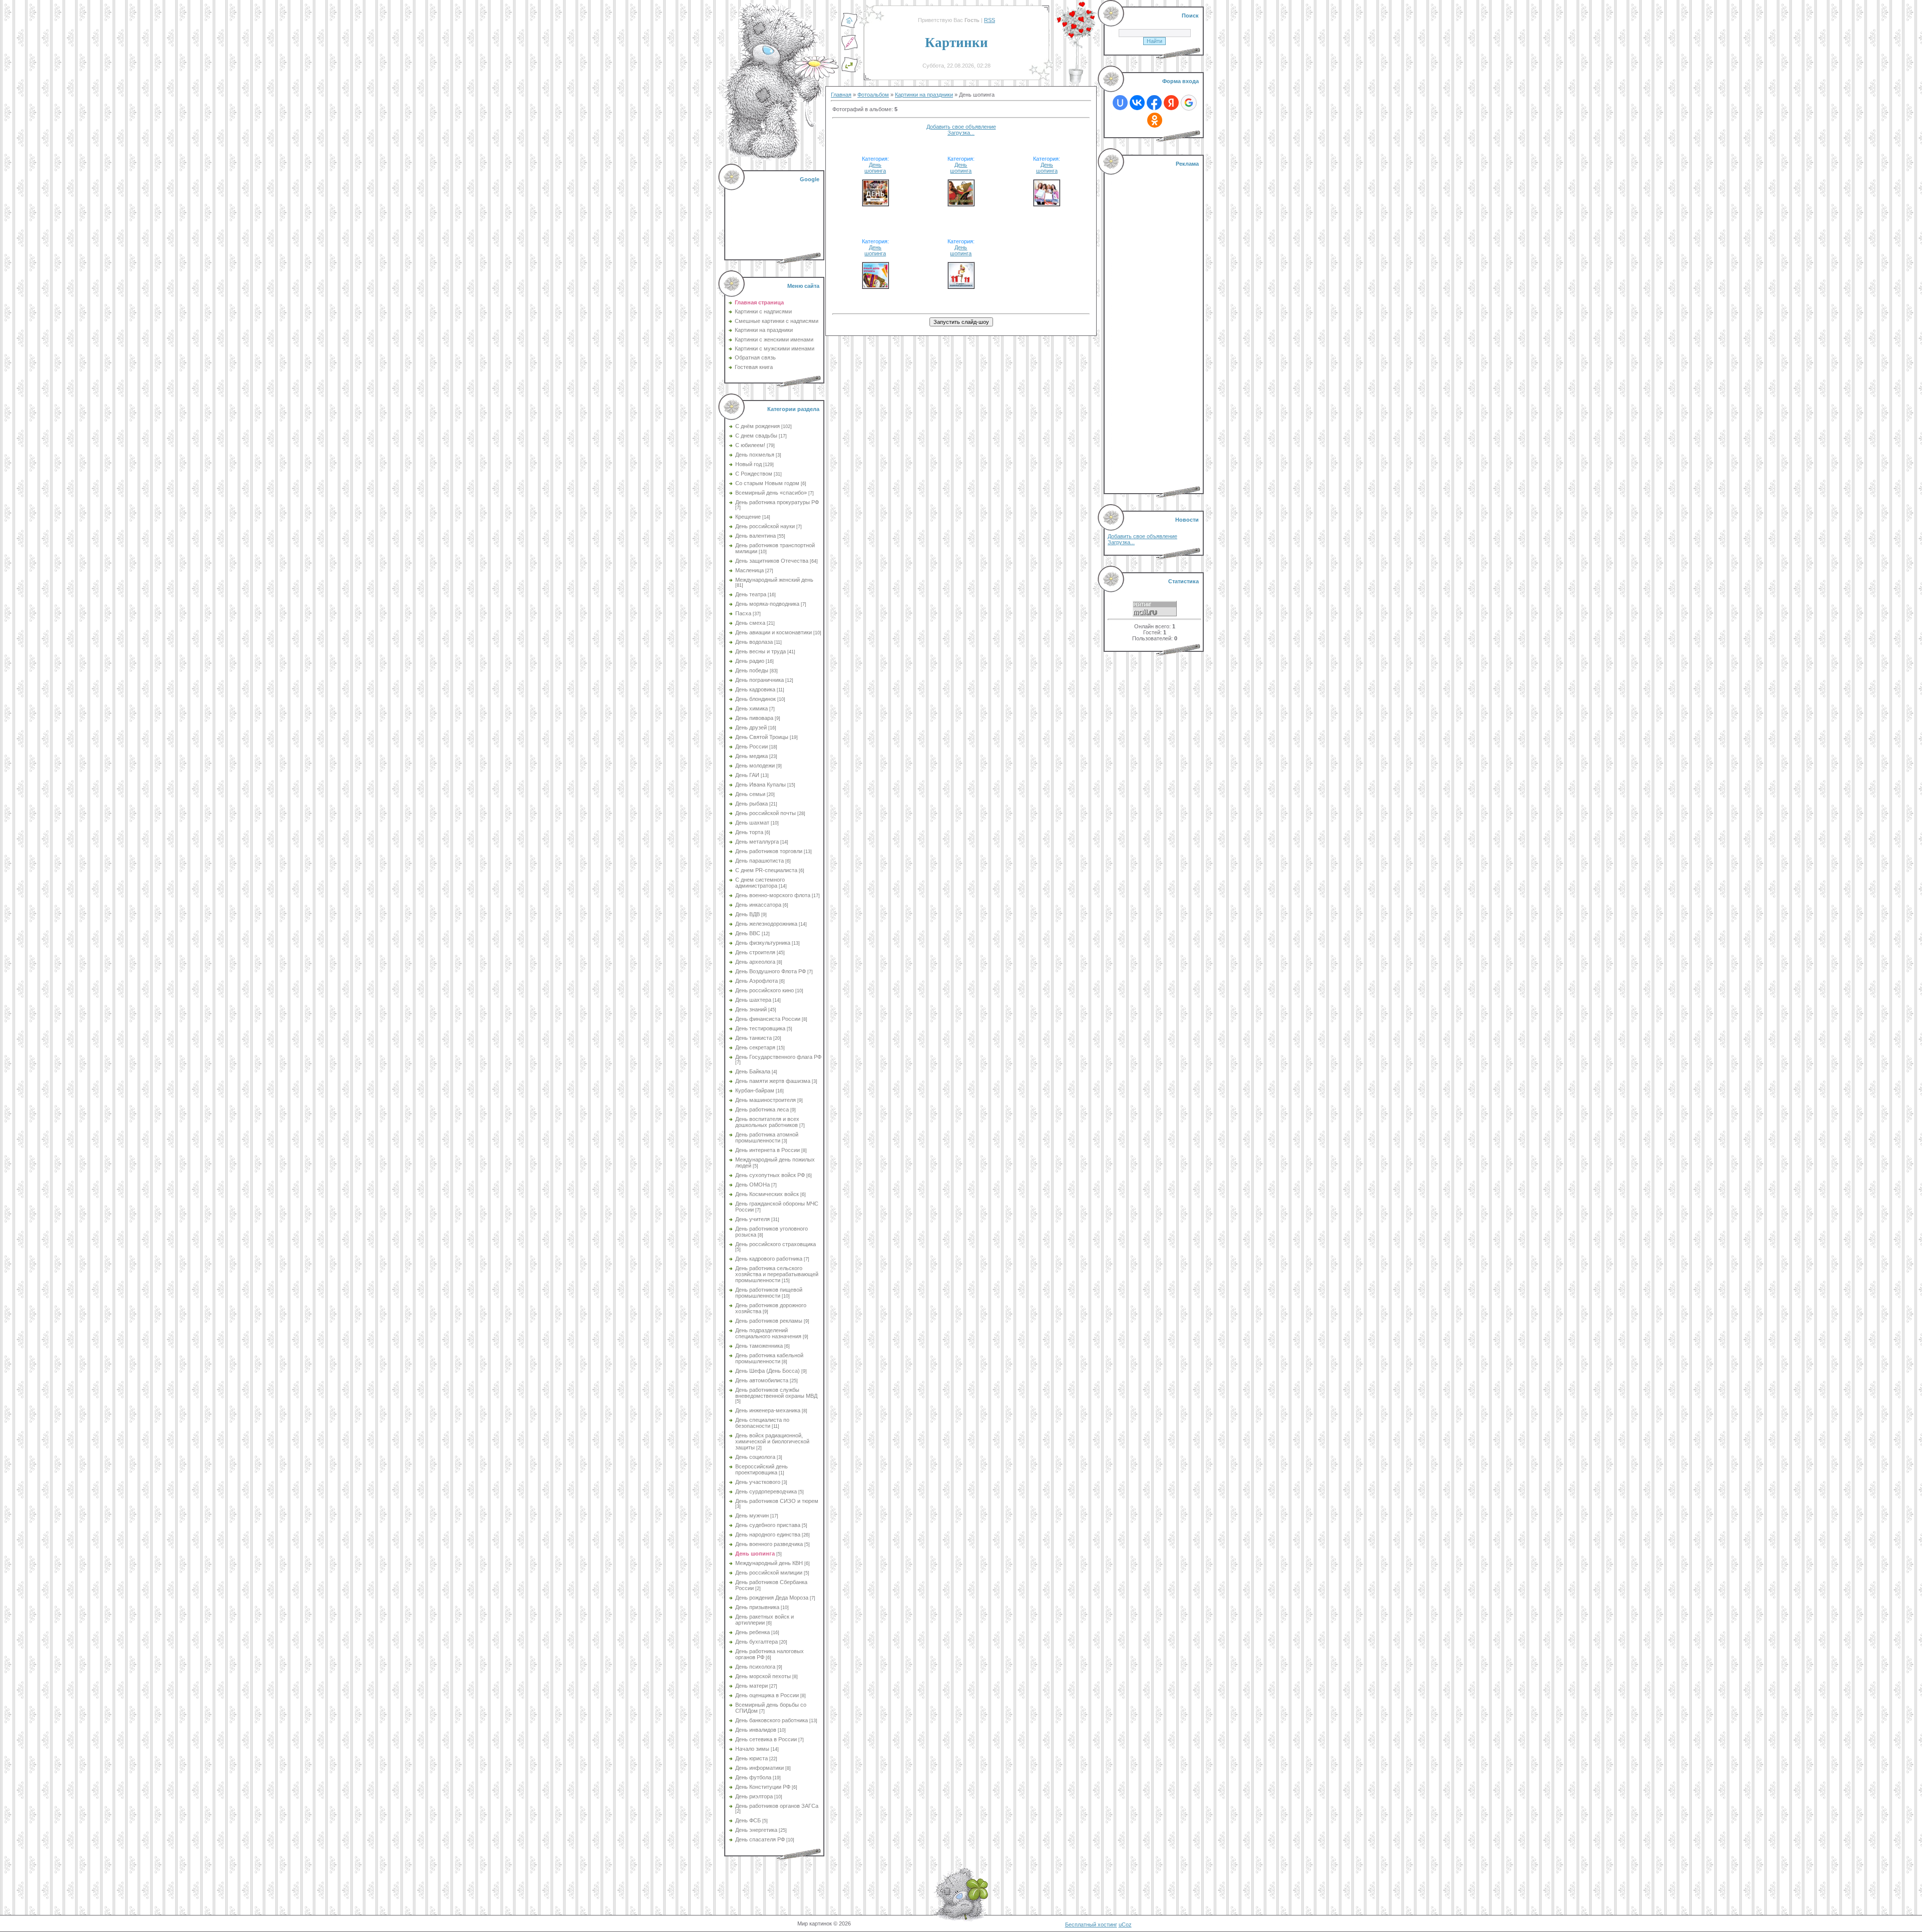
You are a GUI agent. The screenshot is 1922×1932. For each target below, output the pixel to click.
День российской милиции (769, 1573)
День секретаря (755, 1047)
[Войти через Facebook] (1154, 103)
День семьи (750, 794)
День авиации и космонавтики (774, 632)
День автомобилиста (762, 1380)
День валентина (756, 536)
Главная (841, 95)
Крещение (748, 517)
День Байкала (753, 1071)
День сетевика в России (766, 1739)
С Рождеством (754, 474)
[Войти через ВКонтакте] (1137, 103)
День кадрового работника (769, 1259)
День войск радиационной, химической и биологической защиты (772, 1441)
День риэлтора (754, 1796)
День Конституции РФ (763, 1787)
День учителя (753, 1219)
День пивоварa (754, 718)
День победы (752, 670)
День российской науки (765, 526)
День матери (752, 1686)
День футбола (753, 1777)
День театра (751, 594)
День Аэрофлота (757, 981)
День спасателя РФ (760, 1839)
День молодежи (755, 765)
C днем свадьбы (756, 436)
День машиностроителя (766, 1100)
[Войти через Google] (1189, 103)
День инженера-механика (768, 1410)
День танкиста (754, 1038)
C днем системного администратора (760, 883)
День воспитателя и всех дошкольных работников (767, 1122)
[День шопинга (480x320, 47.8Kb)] (875, 203)
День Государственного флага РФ (778, 1057)
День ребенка (753, 1632)
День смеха (750, 623)
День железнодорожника (766, 924)
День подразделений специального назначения (768, 1333)
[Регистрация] (849, 49)
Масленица (750, 570)
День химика (752, 708)
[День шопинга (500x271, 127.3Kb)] (875, 285)
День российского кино (765, 990)
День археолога (755, 962)
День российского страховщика (776, 1244)
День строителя (755, 952)
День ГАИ (747, 775)
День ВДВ (748, 914)
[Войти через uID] (1120, 103)
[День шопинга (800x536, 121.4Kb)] (1047, 203)
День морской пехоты (763, 1676)
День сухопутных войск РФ (770, 1175)
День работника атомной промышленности (767, 1137)
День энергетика (756, 1830)
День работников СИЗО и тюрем (777, 1501)
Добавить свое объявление (961, 127)
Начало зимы (752, 1749)
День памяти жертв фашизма (773, 1081)
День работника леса (762, 1109)
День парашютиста (760, 861)
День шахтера (753, 1000)
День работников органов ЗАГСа (777, 1806)
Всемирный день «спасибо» (771, 493)
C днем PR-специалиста (766, 870)
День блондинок (756, 699)
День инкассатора (758, 905)
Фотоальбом (873, 95)
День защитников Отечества (772, 561)
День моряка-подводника (767, 604)
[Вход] (849, 71)
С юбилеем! (750, 445)
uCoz (1125, 1924)
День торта (749, 832)
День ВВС (748, 933)
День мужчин (752, 1515)
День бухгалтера (757, 1642)
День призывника (757, 1607)
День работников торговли (769, 851)
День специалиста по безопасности (762, 1423)
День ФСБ (748, 1820)
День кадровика (755, 689)
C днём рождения (758, 426)
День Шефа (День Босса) (768, 1371)
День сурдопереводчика (766, 1491)
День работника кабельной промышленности (769, 1358)
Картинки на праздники (924, 95)
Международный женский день (774, 580)
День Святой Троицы (762, 737)
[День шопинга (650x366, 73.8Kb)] (961, 203)
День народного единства (768, 1534)
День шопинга (755, 1554)
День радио (750, 661)
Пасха (743, 613)
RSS (990, 20)
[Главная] (849, 27)
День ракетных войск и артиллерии (765, 1620)
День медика (752, 756)
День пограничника (760, 680)
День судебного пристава (768, 1525)
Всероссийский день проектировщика (762, 1469)
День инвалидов (756, 1730)
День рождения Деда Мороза (772, 1598)
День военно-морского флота (773, 895)
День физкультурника (763, 943)
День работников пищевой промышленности (769, 1293)
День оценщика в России (767, 1695)
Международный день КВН (769, 1563)
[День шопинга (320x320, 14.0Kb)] (961, 285)
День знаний (751, 1009)
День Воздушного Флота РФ (771, 971)
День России (752, 746)
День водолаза (754, 642)
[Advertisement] (775, 215)
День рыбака (752, 804)
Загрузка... (961, 133)
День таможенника (759, 1346)
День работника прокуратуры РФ (777, 502)
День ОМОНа (753, 1185)
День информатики (760, 1768)
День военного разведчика (769, 1544)
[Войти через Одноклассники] (1155, 120)
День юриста (752, 1758)
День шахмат (752, 823)
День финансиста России (768, 1019)
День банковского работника (772, 1720)
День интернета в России (768, 1150)
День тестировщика (760, 1028)
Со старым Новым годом (767, 483)
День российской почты (766, 813)
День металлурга (757, 842)
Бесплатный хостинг (1091, 1924)
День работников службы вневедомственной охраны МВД (776, 1393)
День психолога (755, 1667)
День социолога (755, 1457)
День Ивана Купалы (761, 785)
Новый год (749, 464)
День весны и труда (761, 651)
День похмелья (755, 455)
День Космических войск (767, 1194)
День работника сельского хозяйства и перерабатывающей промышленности (777, 1274)
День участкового (758, 1482)
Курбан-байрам (755, 1090)
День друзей (751, 727)
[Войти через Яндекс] (1171, 103)
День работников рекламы (769, 1321)
